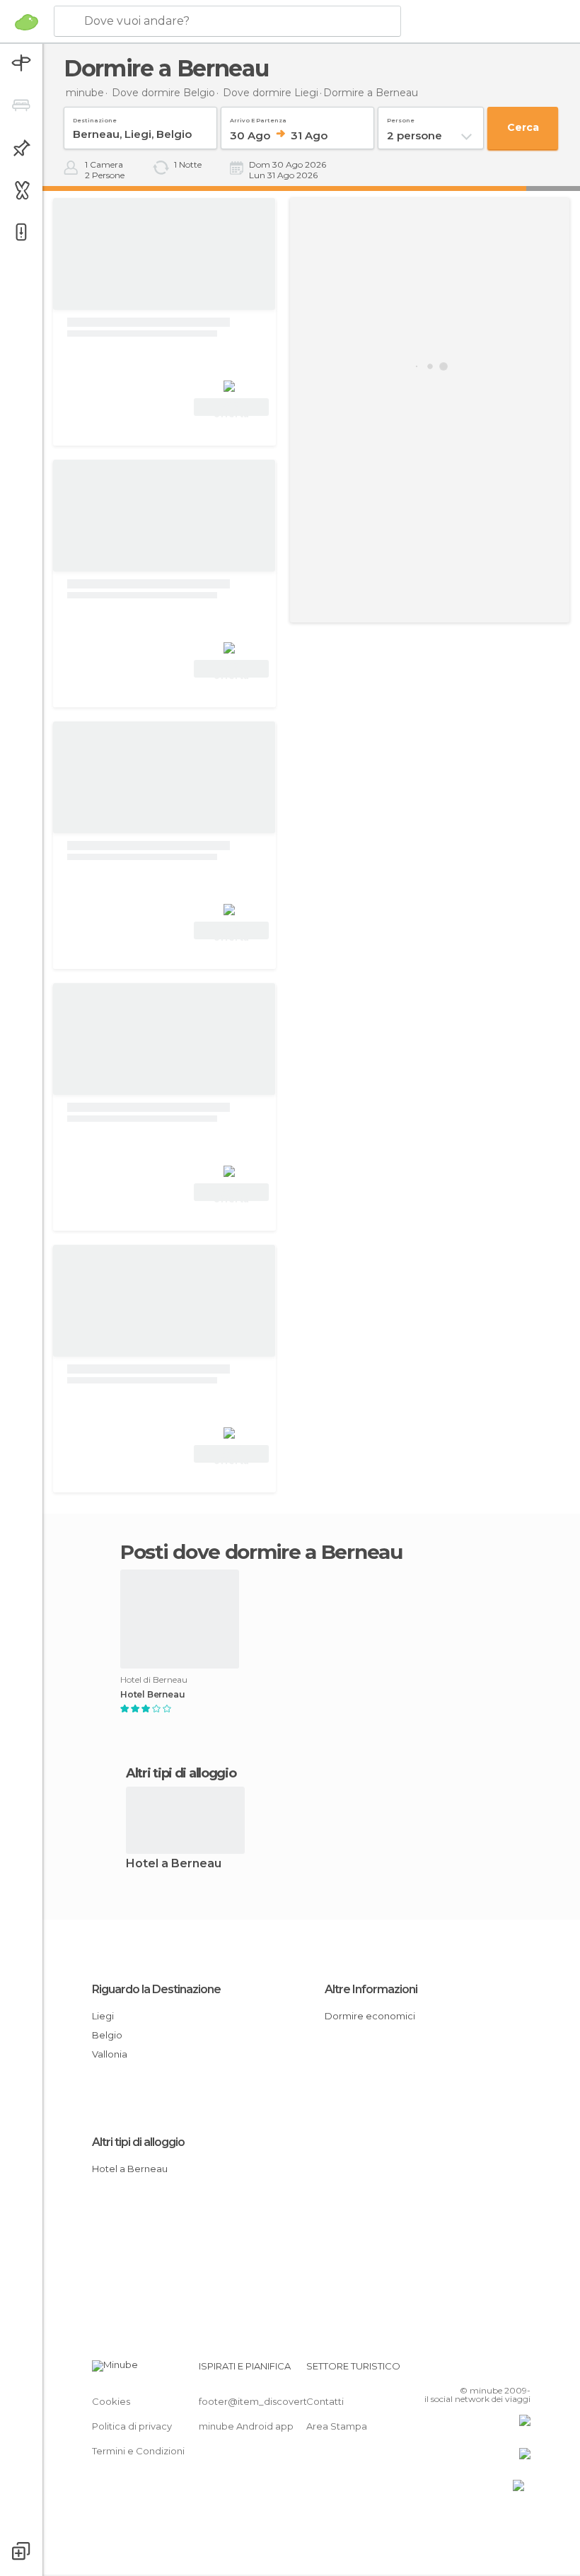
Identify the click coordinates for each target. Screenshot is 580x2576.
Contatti (325, 2401)
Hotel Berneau (152, 1695)
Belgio (107, 2035)
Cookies (111, 2401)
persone (401, 118)
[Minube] (27, 22)
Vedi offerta (231, 409)
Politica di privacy (132, 2426)
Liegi (103, 2016)
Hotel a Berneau (174, 1864)
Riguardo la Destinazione (156, 1989)
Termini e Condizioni (138, 2451)
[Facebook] (466, 2370)
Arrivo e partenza (258, 118)
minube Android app (246, 2426)
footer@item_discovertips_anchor (278, 2401)
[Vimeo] (503, 2370)
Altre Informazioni (371, 1989)
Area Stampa (337, 2426)
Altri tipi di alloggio (138, 2142)
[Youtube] (521, 2370)
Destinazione (95, 118)
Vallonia (110, 2054)
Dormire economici (370, 2016)
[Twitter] (485, 2370)
